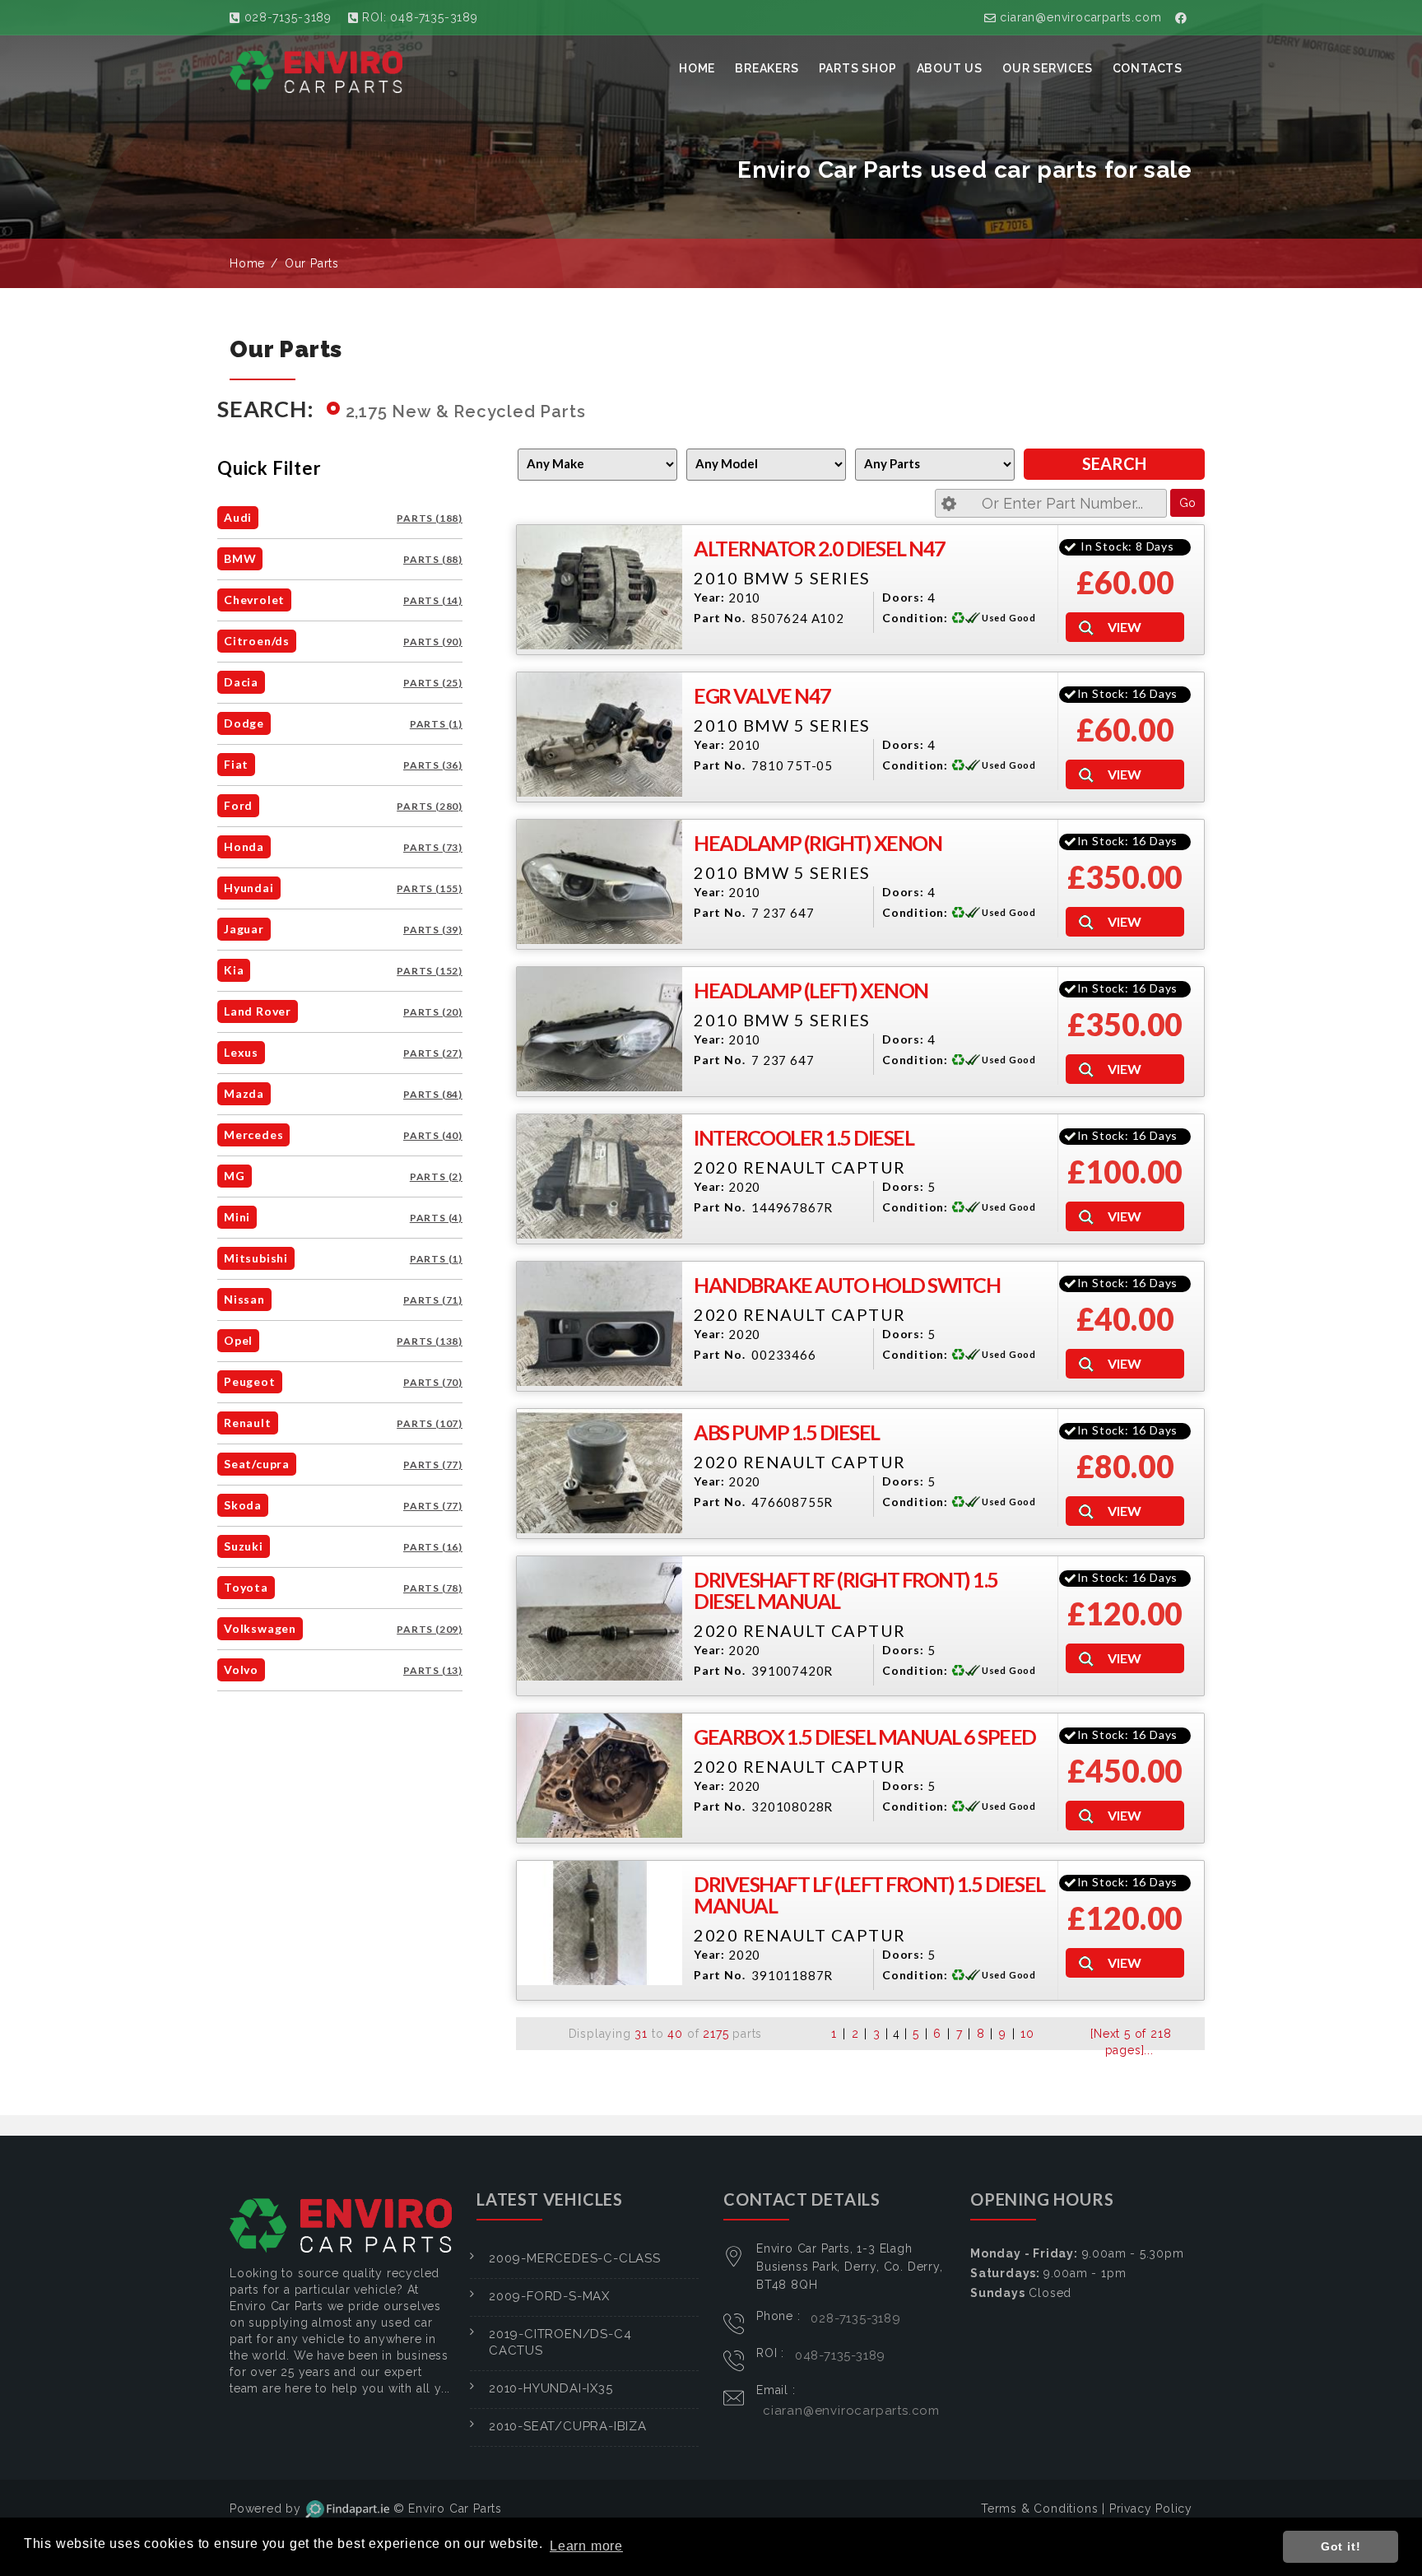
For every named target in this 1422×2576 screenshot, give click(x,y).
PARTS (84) (433, 1094)
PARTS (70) (433, 1382)
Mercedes (253, 1135)
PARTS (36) (433, 765)
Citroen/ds (257, 641)
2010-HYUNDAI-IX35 (551, 2388)
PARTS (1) (436, 724)
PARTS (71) (433, 1300)
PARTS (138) (430, 1341)
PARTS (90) (433, 642)
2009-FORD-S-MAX (549, 2296)
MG (235, 1176)
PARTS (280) (430, 806)
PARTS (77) (433, 1465)
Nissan (244, 1299)
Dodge (244, 723)
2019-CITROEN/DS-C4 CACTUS (560, 2342)
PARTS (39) (433, 930)
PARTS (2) (436, 1176)
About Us (950, 68)
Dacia (241, 682)
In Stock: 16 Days (1128, 693)
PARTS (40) (433, 1135)
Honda (244, 846)
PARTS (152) (430, 971)
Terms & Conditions (1039, 2509)
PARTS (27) (433, 1053)
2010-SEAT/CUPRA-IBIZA (568, 2426)
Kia (234, 970)
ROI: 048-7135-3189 (418, 17)
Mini (237, 1217)
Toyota (246, 1587)
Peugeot (250, 1381)
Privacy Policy (1151, 2509)
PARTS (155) (430, 888)
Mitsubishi (256, 1258)
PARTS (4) (436, 1218)
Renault (248, 1423)
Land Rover (258, 1011)
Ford (238, 805)
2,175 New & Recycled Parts (466, 412)
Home (697, 68)
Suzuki (244, 1546)
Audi (238, 517)
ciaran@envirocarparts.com (1079, 17)
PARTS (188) (430, 518)
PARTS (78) (433, 1588)
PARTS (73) (433, 847)
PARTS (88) (433, 559)
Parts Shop (858, 68)
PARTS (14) (433, 600)
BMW (240, 558)
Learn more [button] (586, 2546)
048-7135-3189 (840, 2355)
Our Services (1048, 68)
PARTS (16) (433, 1547)
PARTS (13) (433, 1670)
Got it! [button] (1341, 2546)
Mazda (244, 1093)
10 (1027, 2034)
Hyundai (249, 888)
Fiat (236, 764)
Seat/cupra (257, 1464)
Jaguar (244, 929)
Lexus (241, 1052)
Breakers (767, 68)
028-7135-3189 (286, 17)
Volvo (241, 1669)
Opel (238, 1340)
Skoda (243, 1505)
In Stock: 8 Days (1127, 546)
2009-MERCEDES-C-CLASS (575, 2258)
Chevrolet (254, 600)
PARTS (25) (433, 683)
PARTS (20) (433, 1012)
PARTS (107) (430, 1423)
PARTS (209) (430, 1629)
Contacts (1148, 68)
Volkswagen (260, 1628)
